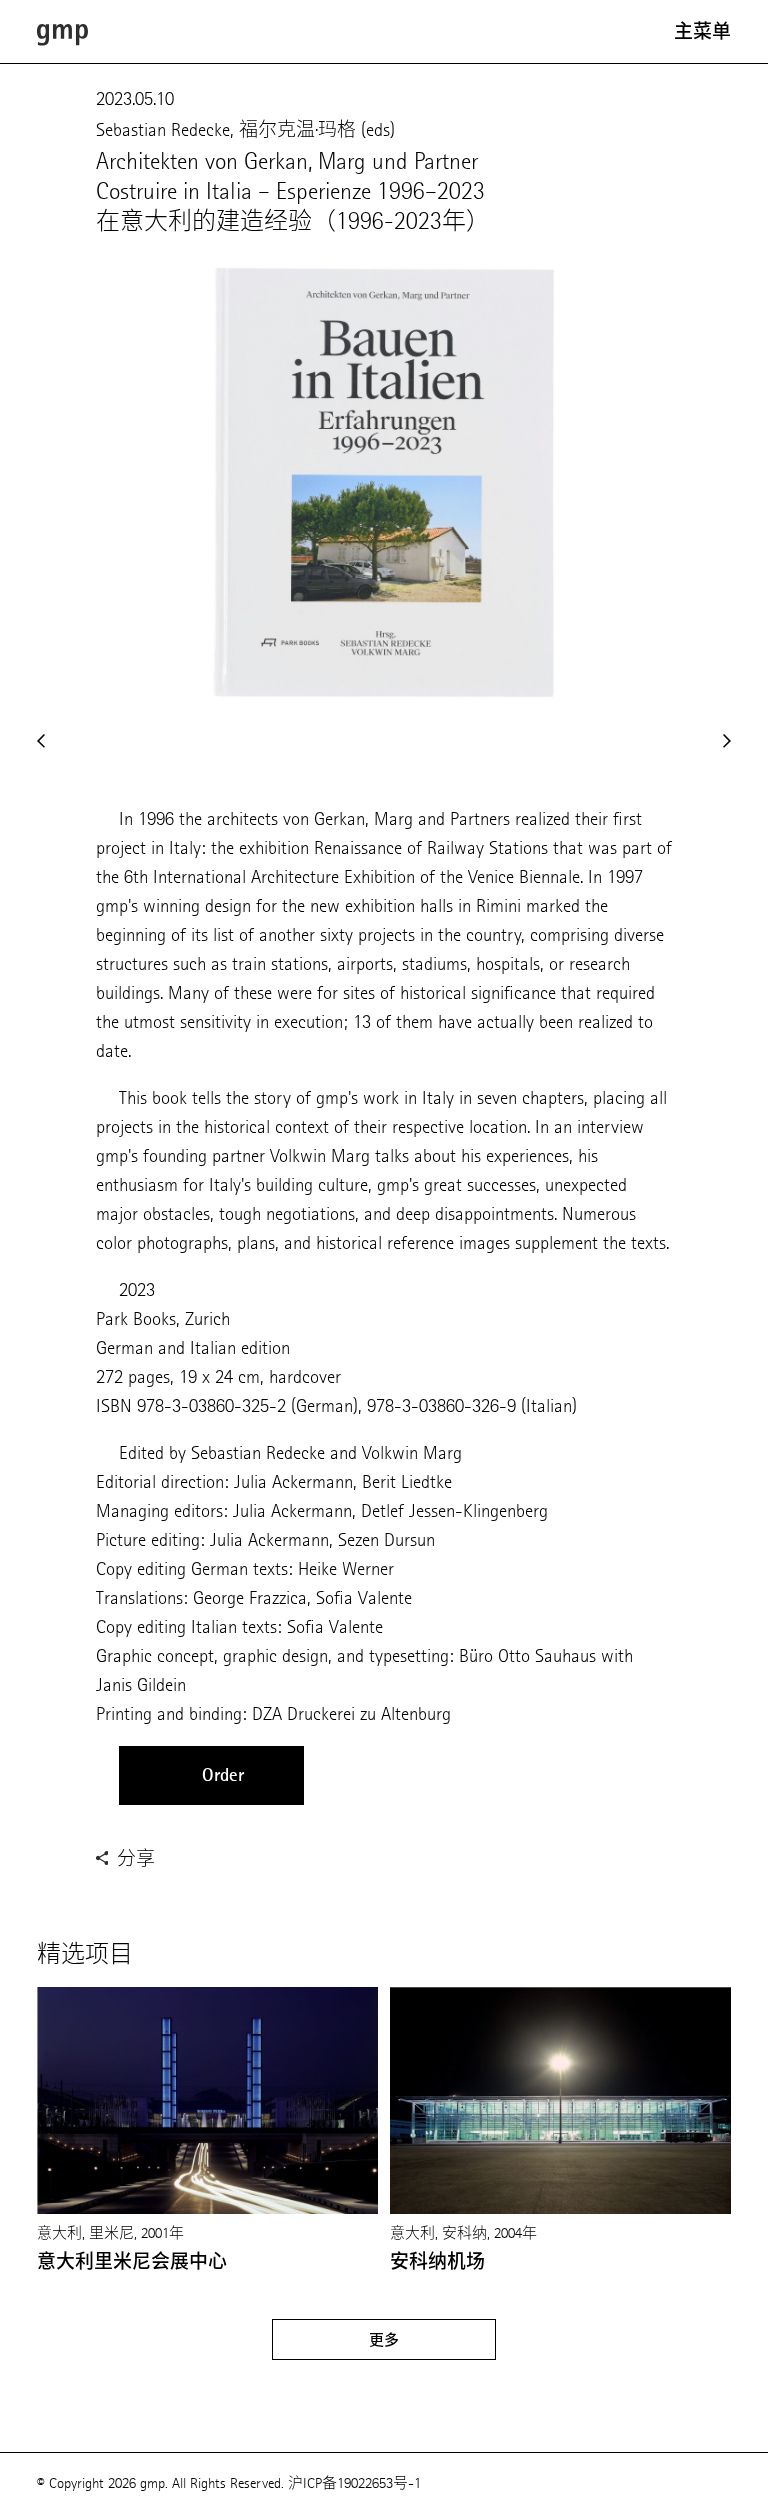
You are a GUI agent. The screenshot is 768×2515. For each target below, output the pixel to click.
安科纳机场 (437, 2262)
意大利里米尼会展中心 (132, 2262)
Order (223, 1775)
